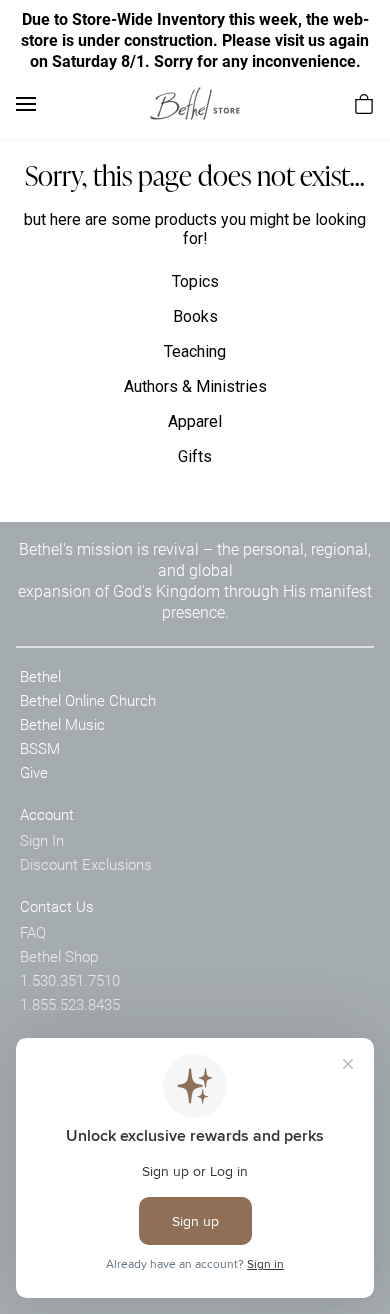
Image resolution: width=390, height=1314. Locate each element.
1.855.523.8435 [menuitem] (70, 1004)
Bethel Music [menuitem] (62, 724)
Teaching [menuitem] (195, 351)
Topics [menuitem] (195, 281)
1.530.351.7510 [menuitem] (70, 980)
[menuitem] (364, 104)
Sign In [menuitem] (42, 840)
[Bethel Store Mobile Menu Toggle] (26, 104)
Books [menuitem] (195, 316)
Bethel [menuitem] (40, 676)
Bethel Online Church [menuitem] (88, 700)
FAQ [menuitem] (33, 932)
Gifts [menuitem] (195, 456)
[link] (195, 103)
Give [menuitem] (34, 772)
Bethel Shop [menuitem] (59, 956)
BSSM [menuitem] (40, 748)
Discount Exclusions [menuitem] (86, 864)
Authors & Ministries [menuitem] (195, 386)
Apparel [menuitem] (195, 421)
